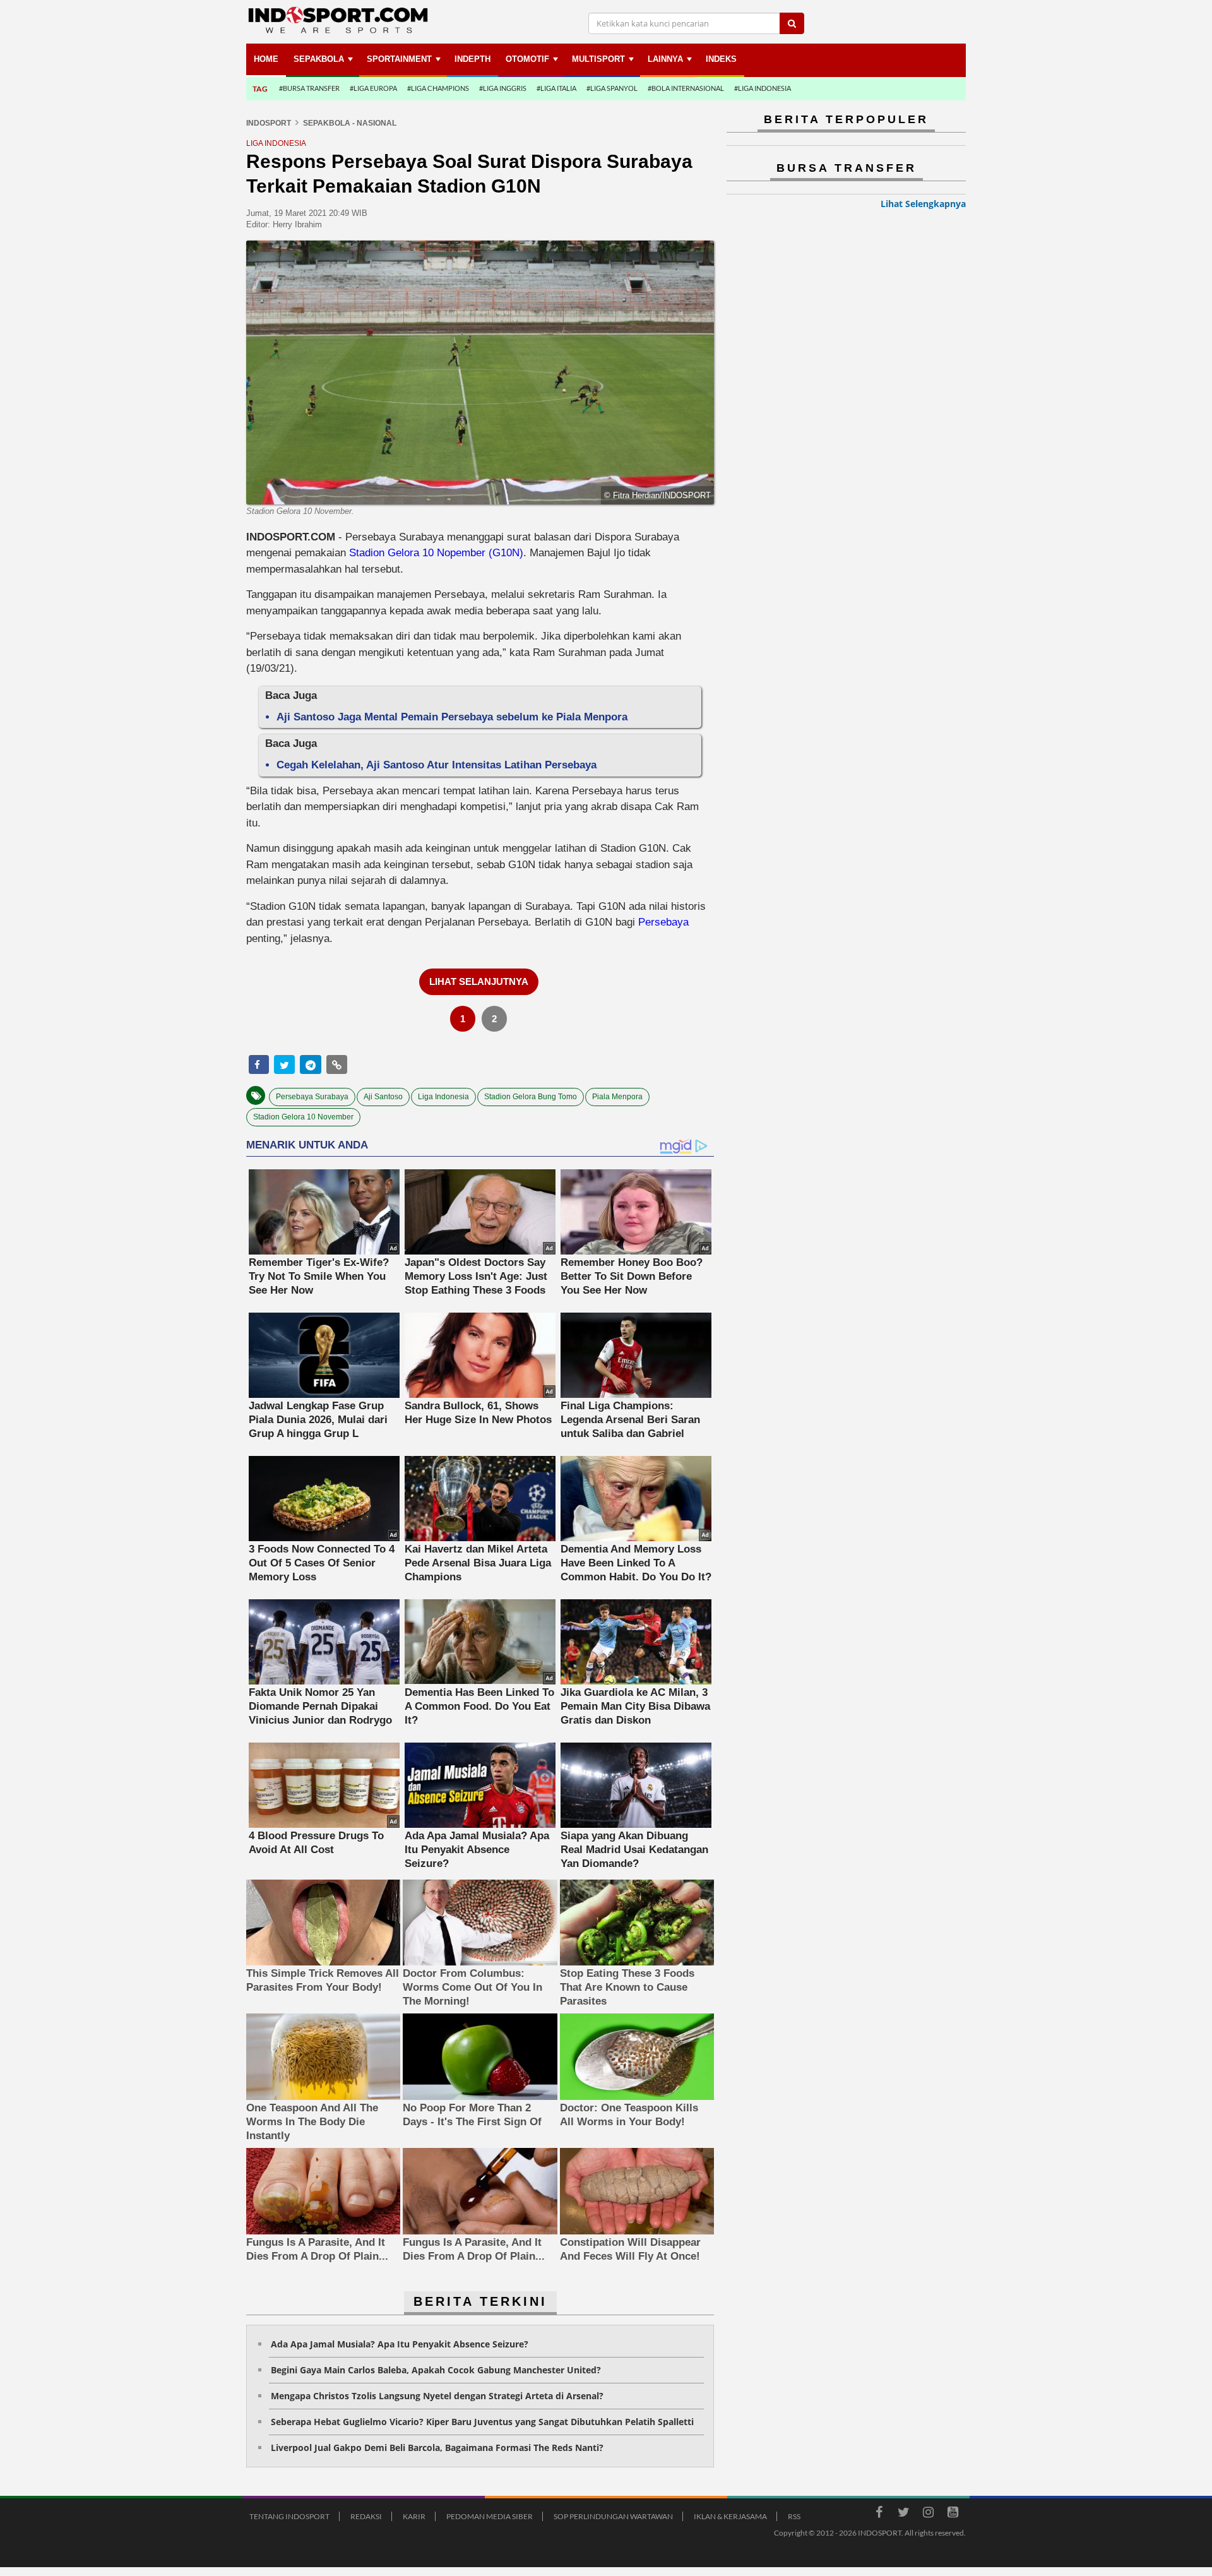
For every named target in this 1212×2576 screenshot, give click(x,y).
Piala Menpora (617, 1097)
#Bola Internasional (686, 88)
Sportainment (399, 59)
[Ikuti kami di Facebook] (879, 2514)
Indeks (721, 59)
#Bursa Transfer (309, 88)
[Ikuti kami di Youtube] (953, 2514)
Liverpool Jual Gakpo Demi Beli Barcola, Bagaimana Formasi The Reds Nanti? (437, 2448)
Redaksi (366, 2516)
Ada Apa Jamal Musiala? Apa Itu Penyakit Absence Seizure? (400, 2344)
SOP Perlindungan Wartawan (613, 2516)
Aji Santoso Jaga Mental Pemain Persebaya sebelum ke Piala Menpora (452, 717)
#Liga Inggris (503, 88)
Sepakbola (319, 59)
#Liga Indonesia (763, 88)
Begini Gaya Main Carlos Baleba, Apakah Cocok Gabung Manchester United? (436, 2370)
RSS (794, 2516)
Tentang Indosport (289, 2516)
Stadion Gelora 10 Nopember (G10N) (436, 553)
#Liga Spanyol (612, 88)
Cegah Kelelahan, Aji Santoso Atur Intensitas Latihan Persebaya (437, 765)
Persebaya (663, 922)
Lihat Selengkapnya (923, 204)
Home (266, 59)
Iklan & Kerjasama (730, 2516)
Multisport (598, 59)
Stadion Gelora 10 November (303, 1117)
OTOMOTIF (527, 59)
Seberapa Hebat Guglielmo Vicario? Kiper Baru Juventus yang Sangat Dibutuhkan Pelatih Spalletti (482, 2422)
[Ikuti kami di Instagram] (928, 2514)
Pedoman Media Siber (490, 2516)
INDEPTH (472, 59)
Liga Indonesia (443, 1097)
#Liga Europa (373, 88)
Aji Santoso (383, 1097)
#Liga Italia (556, 88)
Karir (414, 2516)
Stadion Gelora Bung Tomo (531, 1097)
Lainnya (665, 59)
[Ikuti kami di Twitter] (903, 2514)
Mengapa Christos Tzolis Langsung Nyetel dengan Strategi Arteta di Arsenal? (437, 2396)
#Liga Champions (438, 88)
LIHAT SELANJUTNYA (479, 981)
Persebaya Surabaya (312, 1097)
